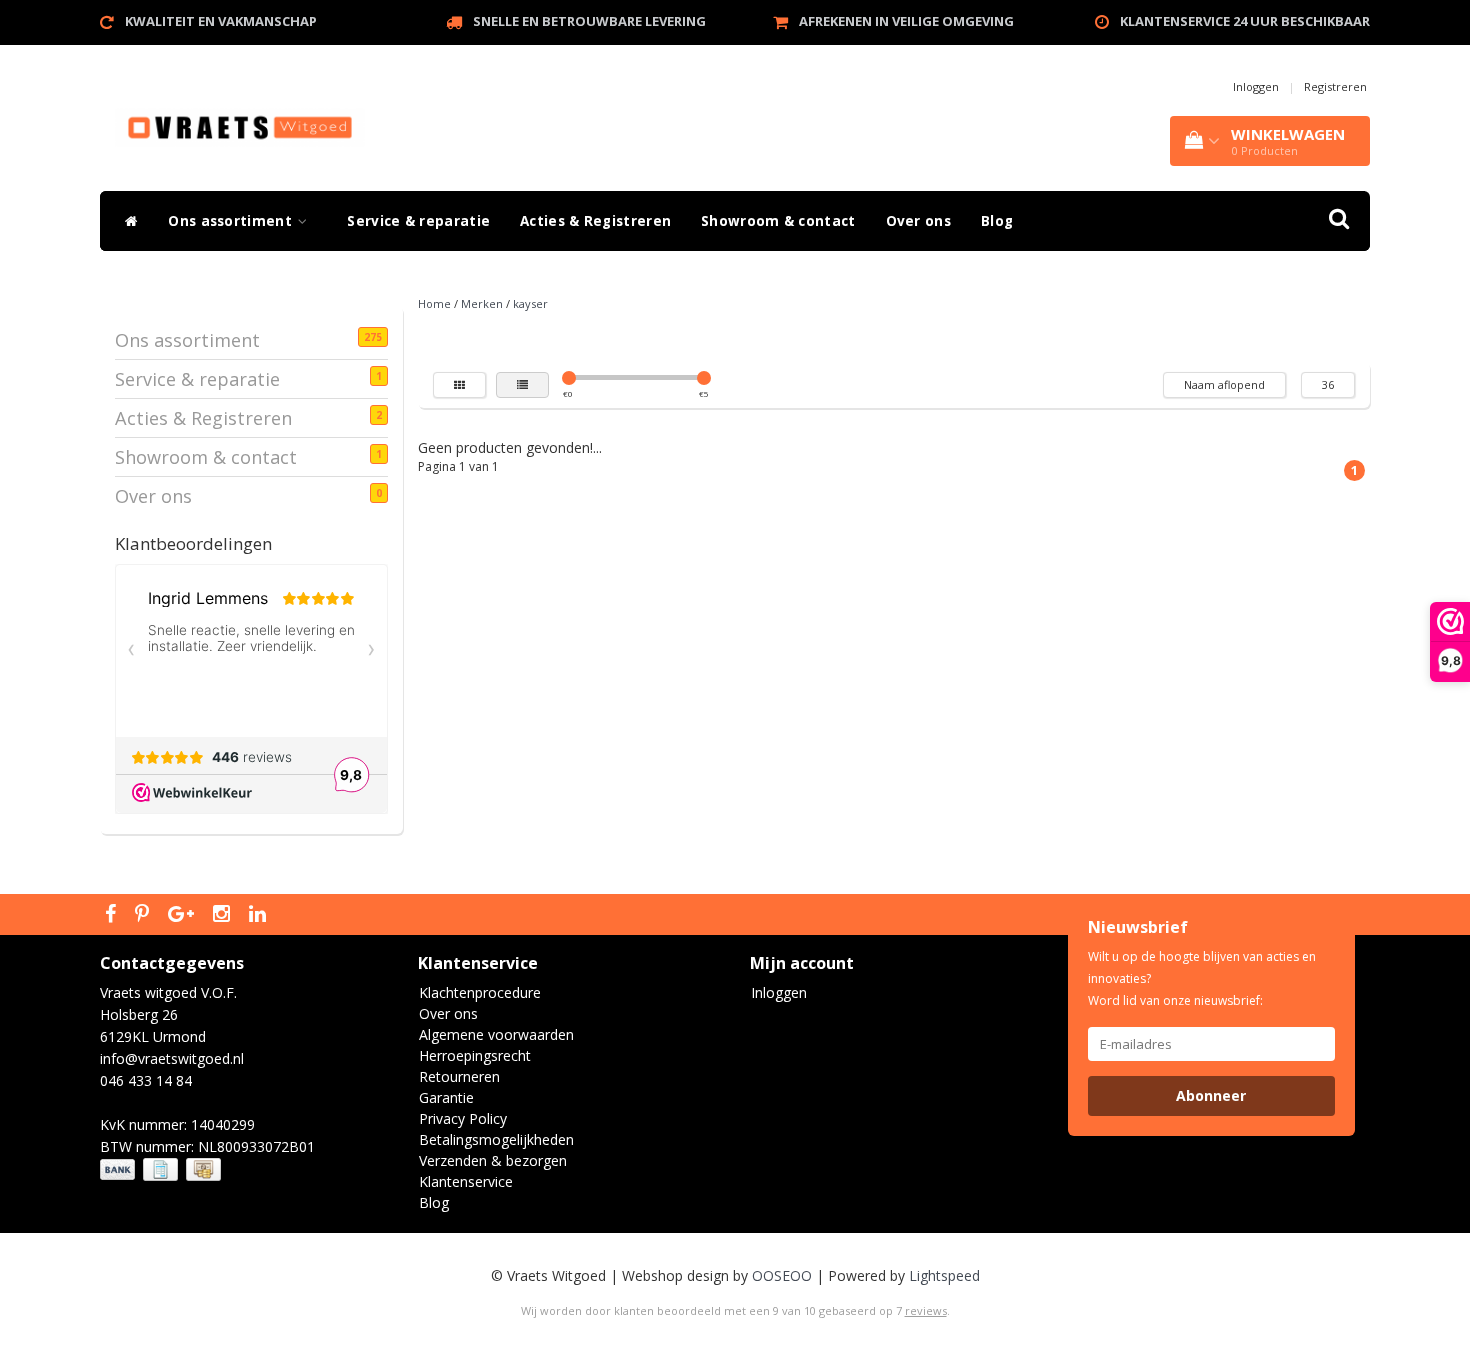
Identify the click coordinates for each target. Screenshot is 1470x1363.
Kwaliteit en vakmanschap (221, 21)
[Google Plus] (183, 915)
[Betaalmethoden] (162, 1169)
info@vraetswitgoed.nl (172, 1058)
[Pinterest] (144, 915)
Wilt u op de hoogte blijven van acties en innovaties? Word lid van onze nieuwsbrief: (1202, 978)
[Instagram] (224, 915)
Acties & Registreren (595, 221)
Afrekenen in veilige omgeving (906, 21)
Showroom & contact (778, 221)
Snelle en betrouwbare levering (589, 21)
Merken (482, 303)
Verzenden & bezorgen (493, 1160)
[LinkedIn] (260, 915)
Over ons (918, 221)
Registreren (1335, 86)
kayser (530, 303)
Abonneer (1211, 1095)
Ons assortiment (232, 221)
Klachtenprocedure (480, 992)
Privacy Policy (463, 1118)
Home (434, 303)
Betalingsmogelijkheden (496, 1139)
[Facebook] (113, 915)
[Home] (126, 221)
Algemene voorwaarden (496, 1034)
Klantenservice (466, 1181)
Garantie (446, 1097)
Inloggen (1256, 86)
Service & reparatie (418, 221)
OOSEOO (782, 1275)
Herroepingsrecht (475, 1055)
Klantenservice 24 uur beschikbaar (1245, 21)
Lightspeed (944, 1275)
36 (1328, 384)
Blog (997, 221)
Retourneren (459, 1076)
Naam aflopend (1224, 384)
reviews (926, 1310)
